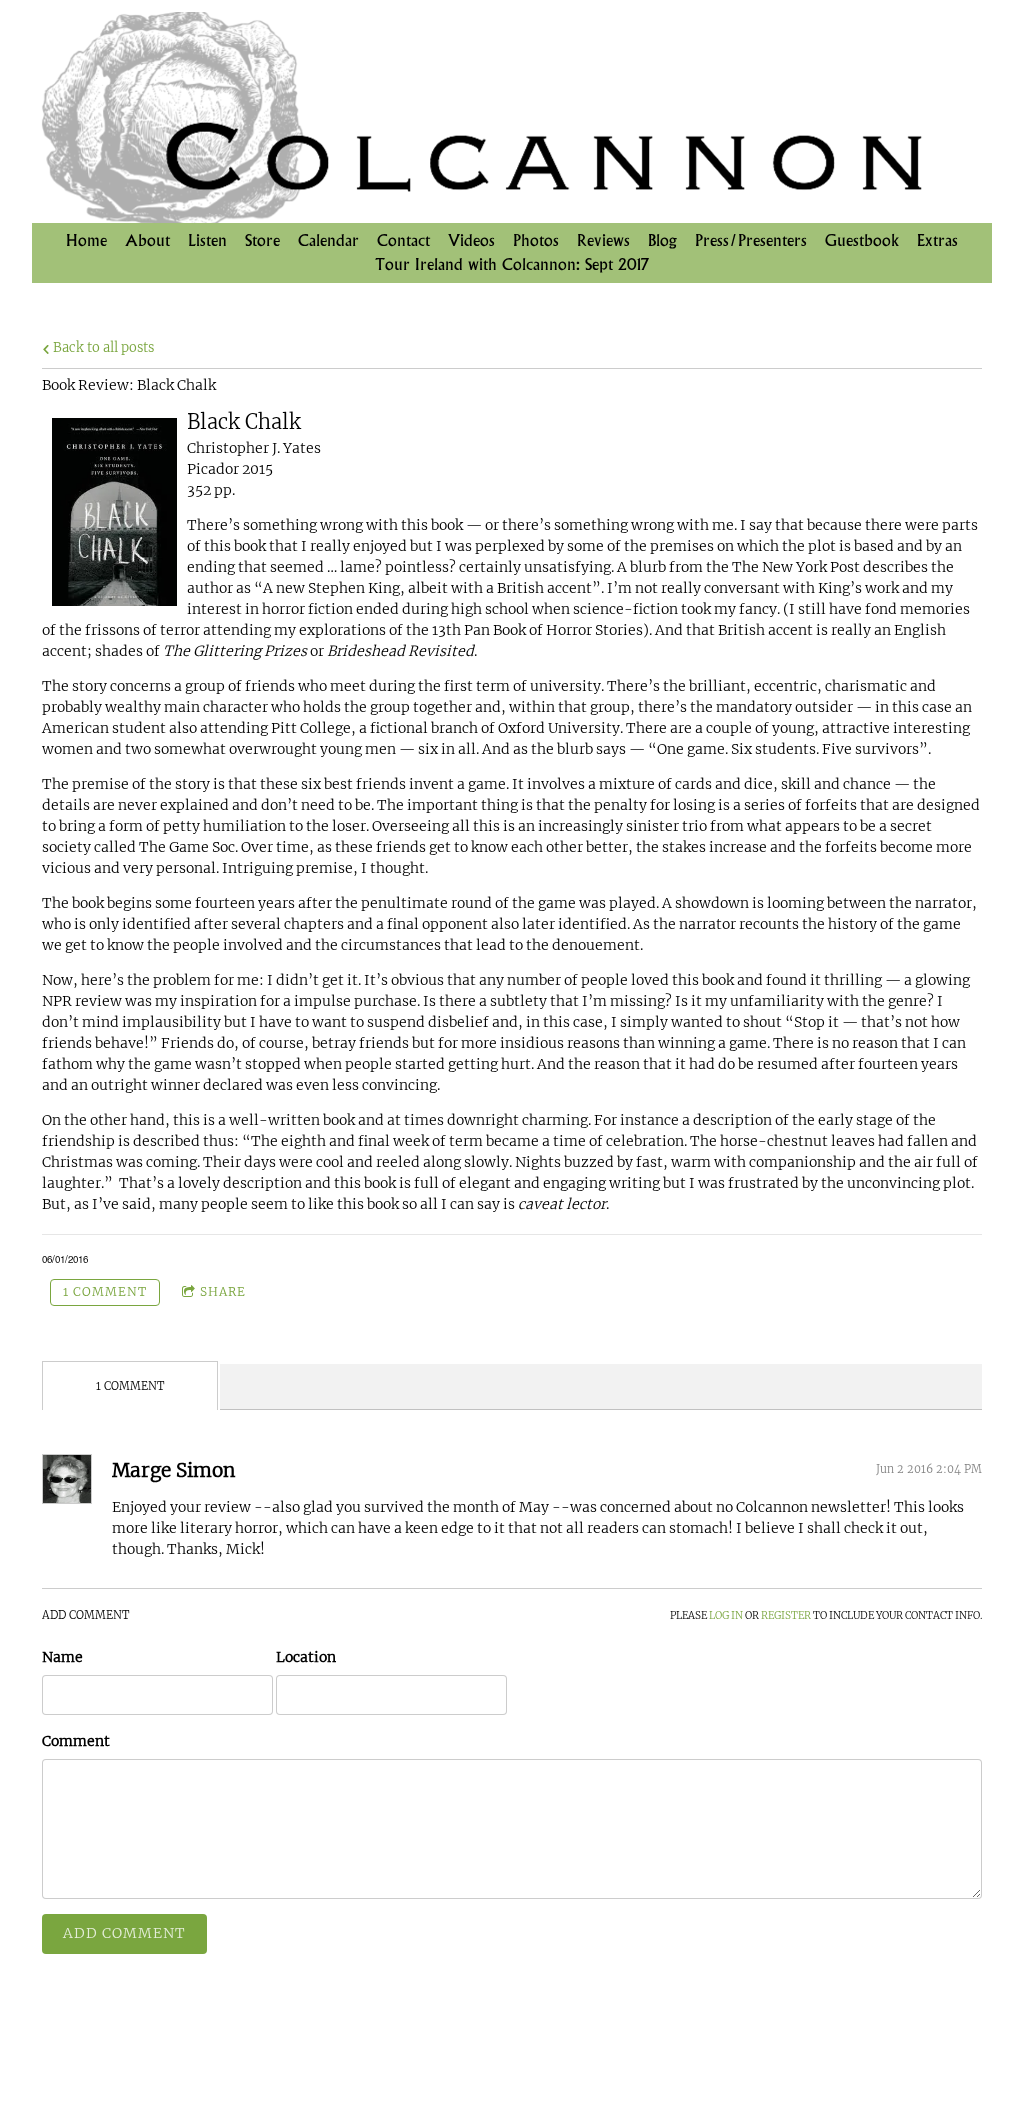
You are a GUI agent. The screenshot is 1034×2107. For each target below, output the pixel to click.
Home (86, 240)
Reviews (603, 240)
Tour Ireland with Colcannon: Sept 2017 (512, 264)
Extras (937, 240)
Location (306, 1657)
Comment (76, 1741)
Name (62, 1657)
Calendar (328, 240)
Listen (207, 240)
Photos (536, 240)
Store (262, 240)
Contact (403, 240)
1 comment (105, 1291)
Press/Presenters (751, 240)
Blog (662, 240)
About (147, 240)
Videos (471, 240)
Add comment (124, 1933)
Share (223, 1291)
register (786, 1615)
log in (726, 1615)
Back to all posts (102, 347)
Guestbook (862, 240)
